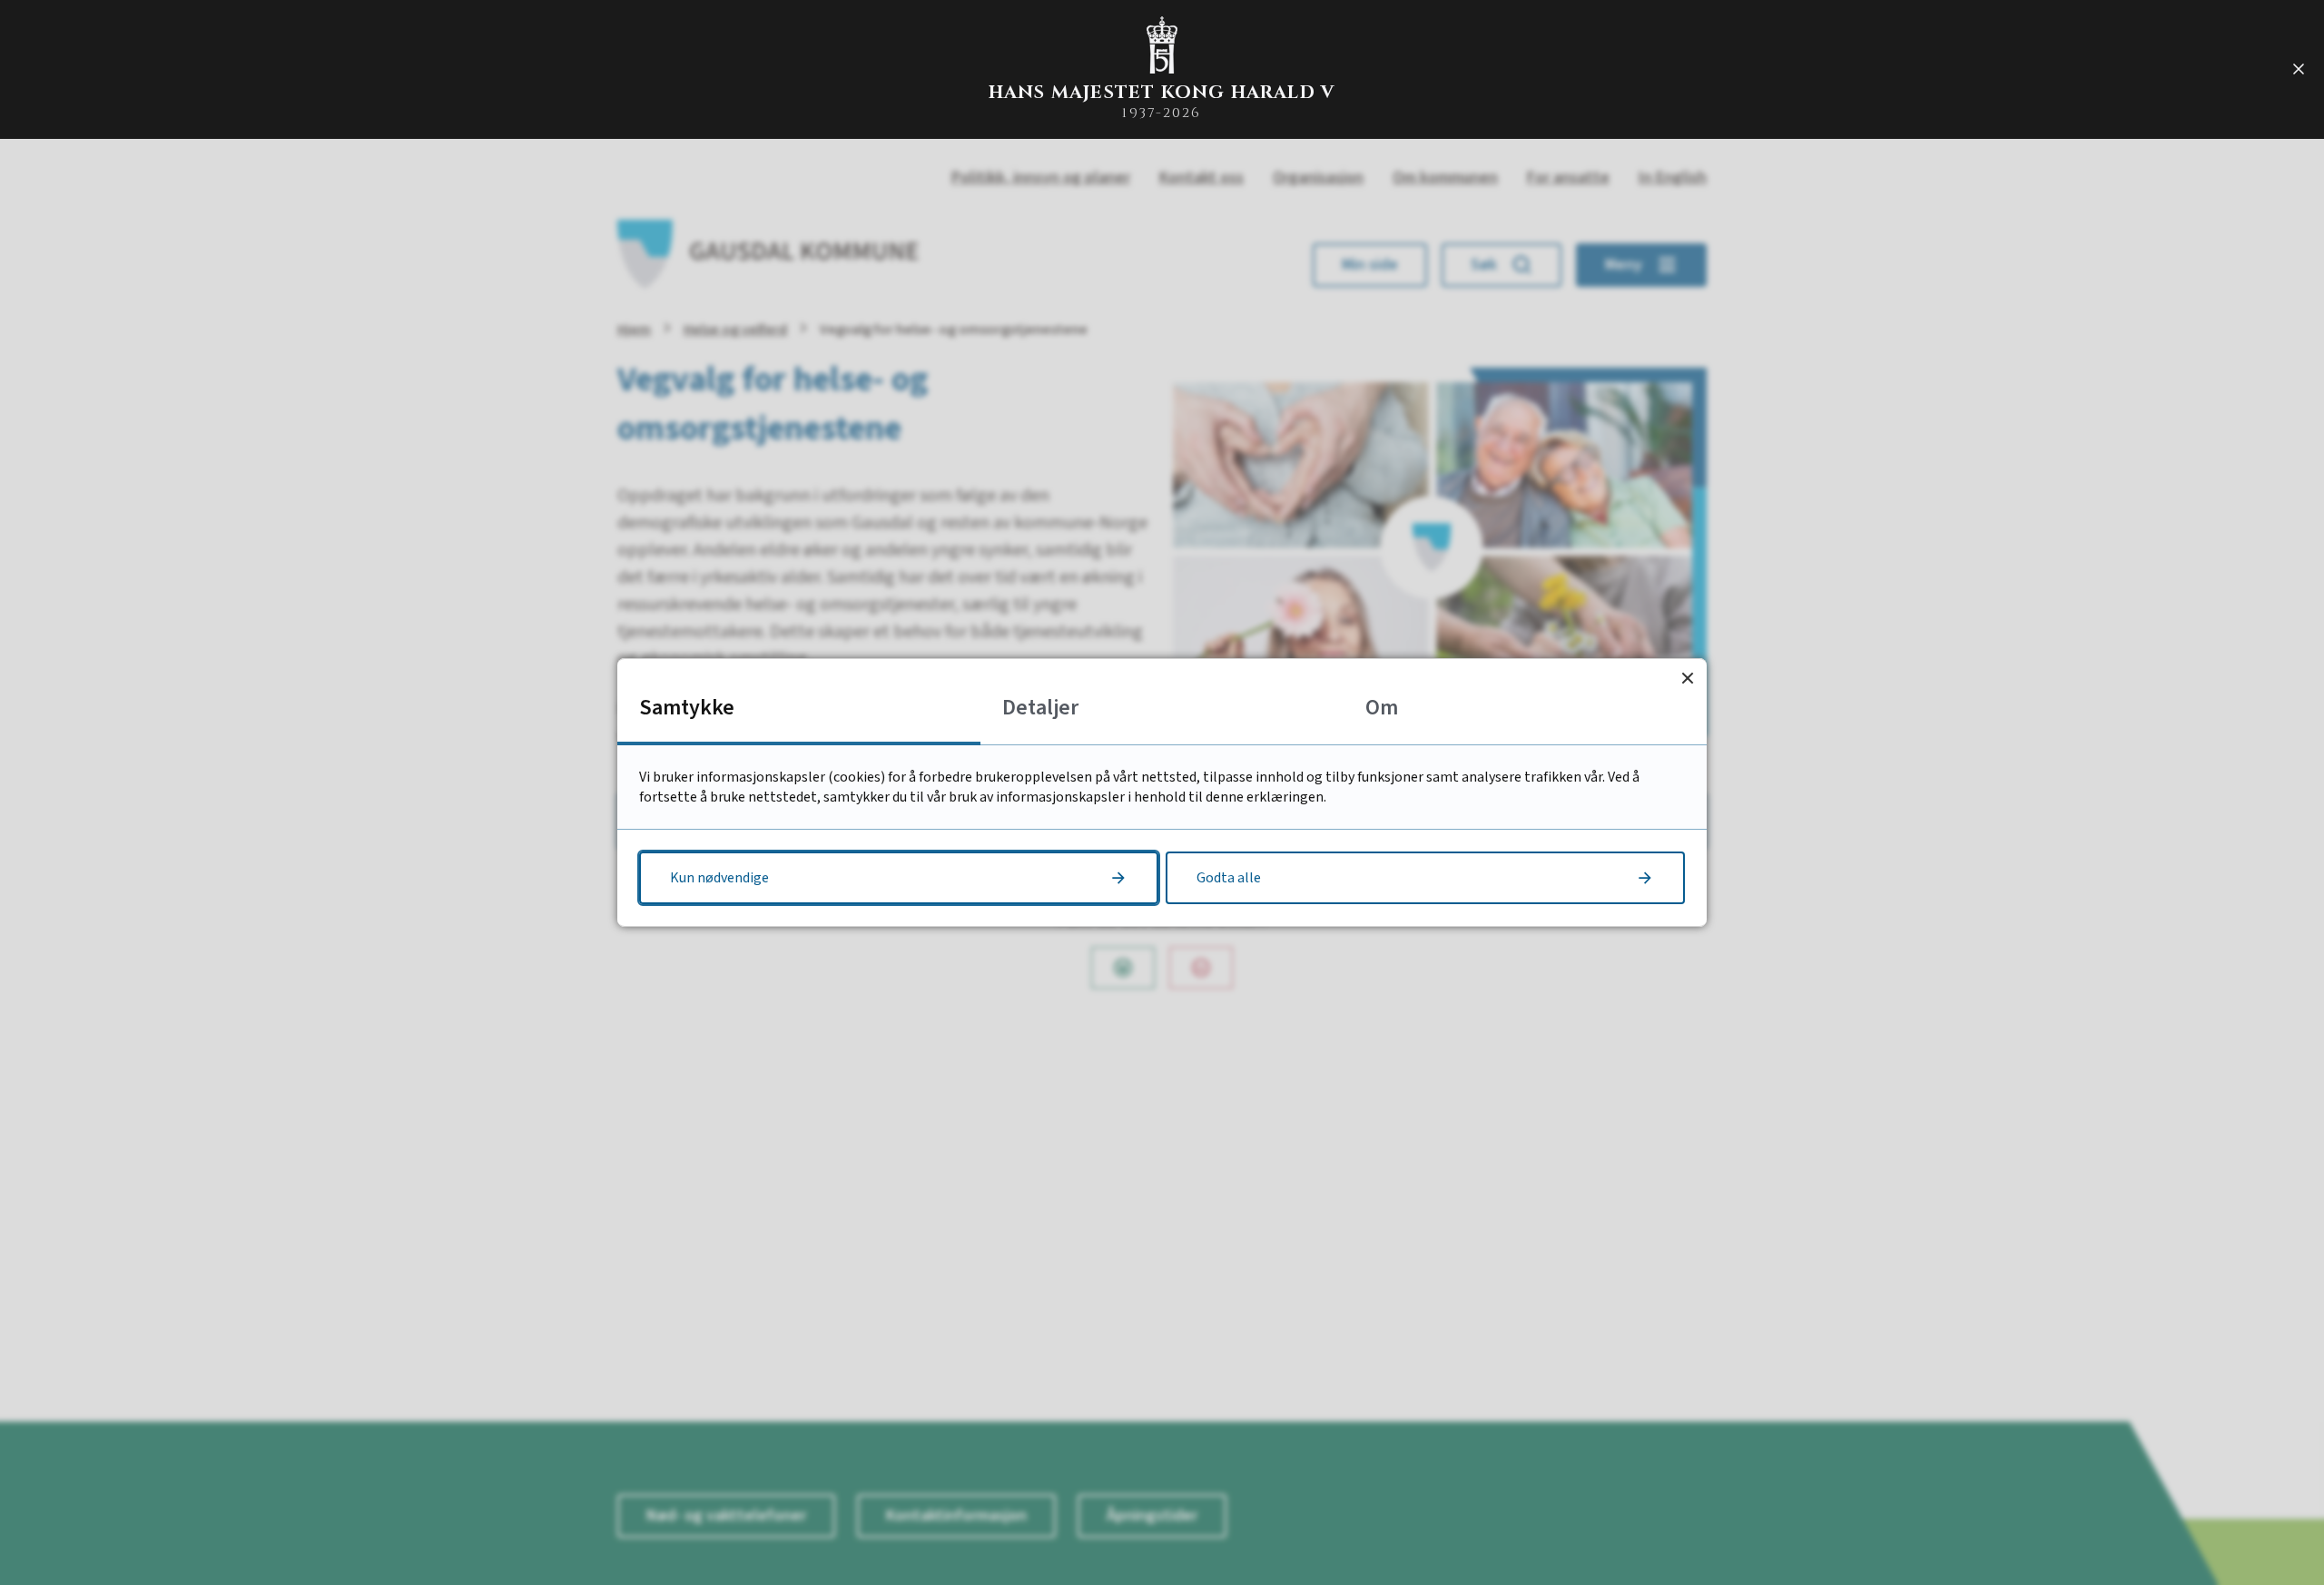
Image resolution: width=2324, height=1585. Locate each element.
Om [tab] (1382, 708)
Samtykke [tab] (687, 708)
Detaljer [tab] (1040, 708)
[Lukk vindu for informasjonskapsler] (1687, 678)
